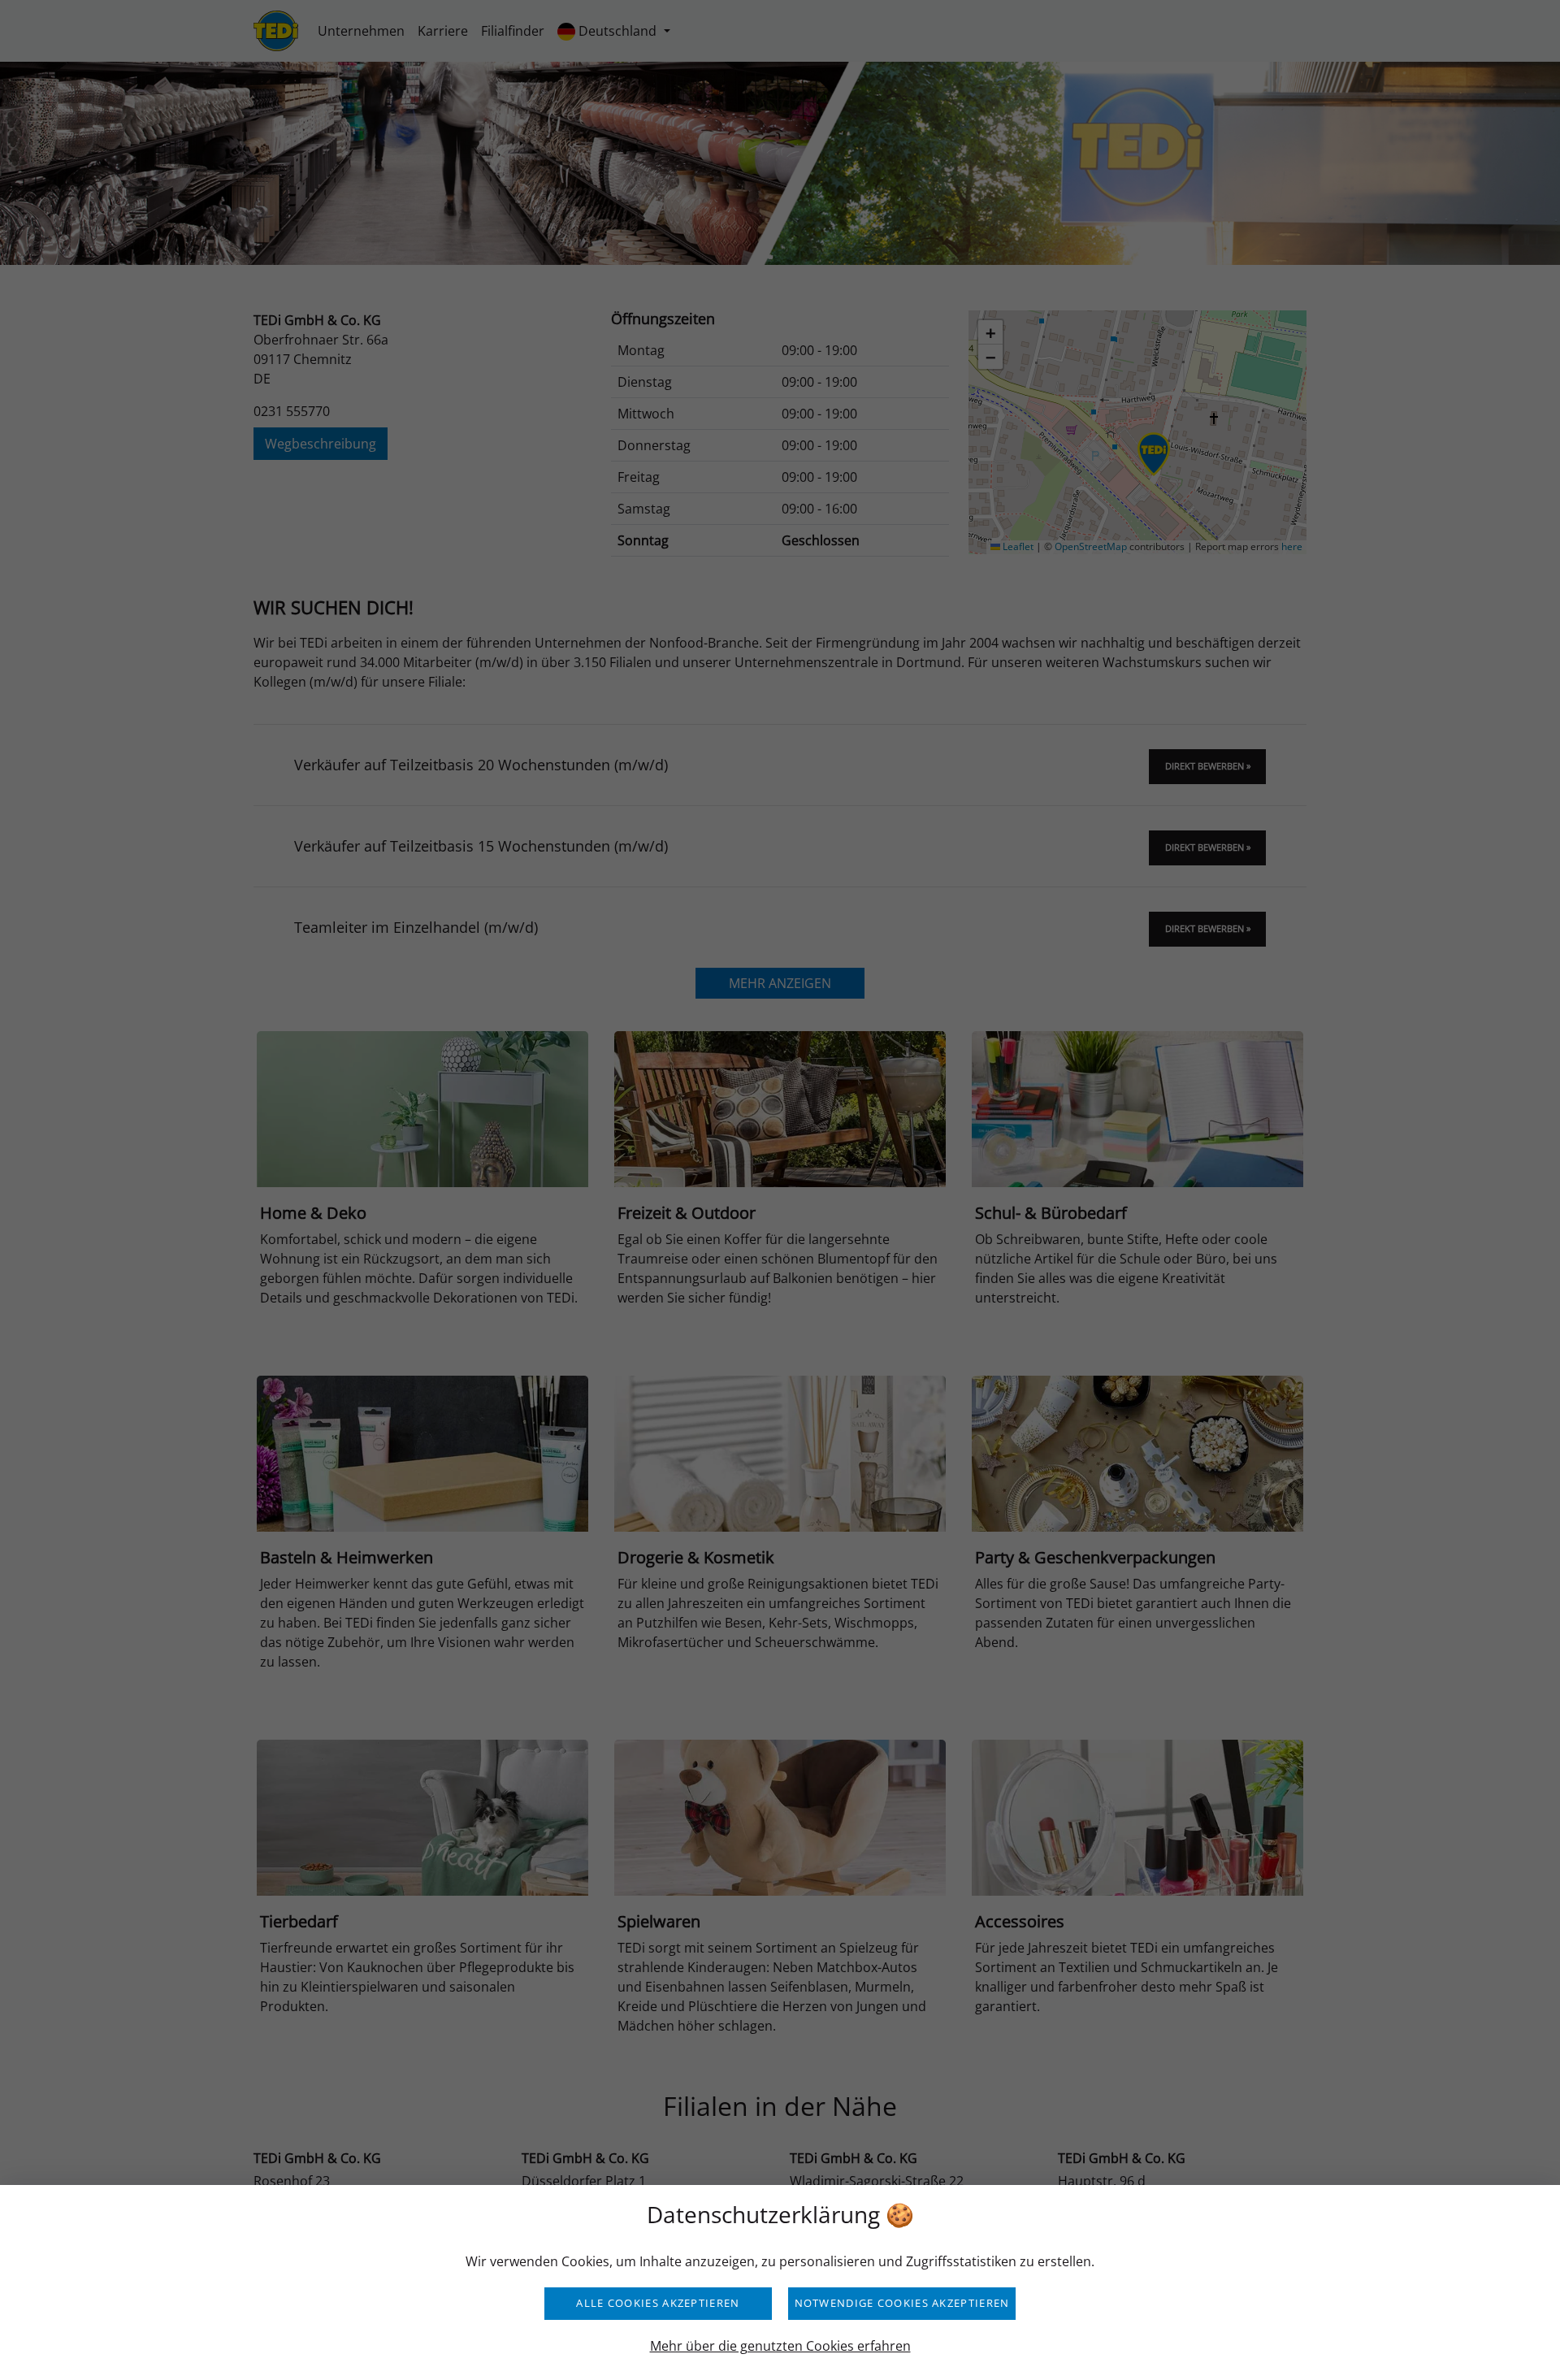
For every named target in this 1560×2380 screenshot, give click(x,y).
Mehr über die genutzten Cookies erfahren (780, 2346)
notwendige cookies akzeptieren (902, 2303)
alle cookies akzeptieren (658, 2303)
